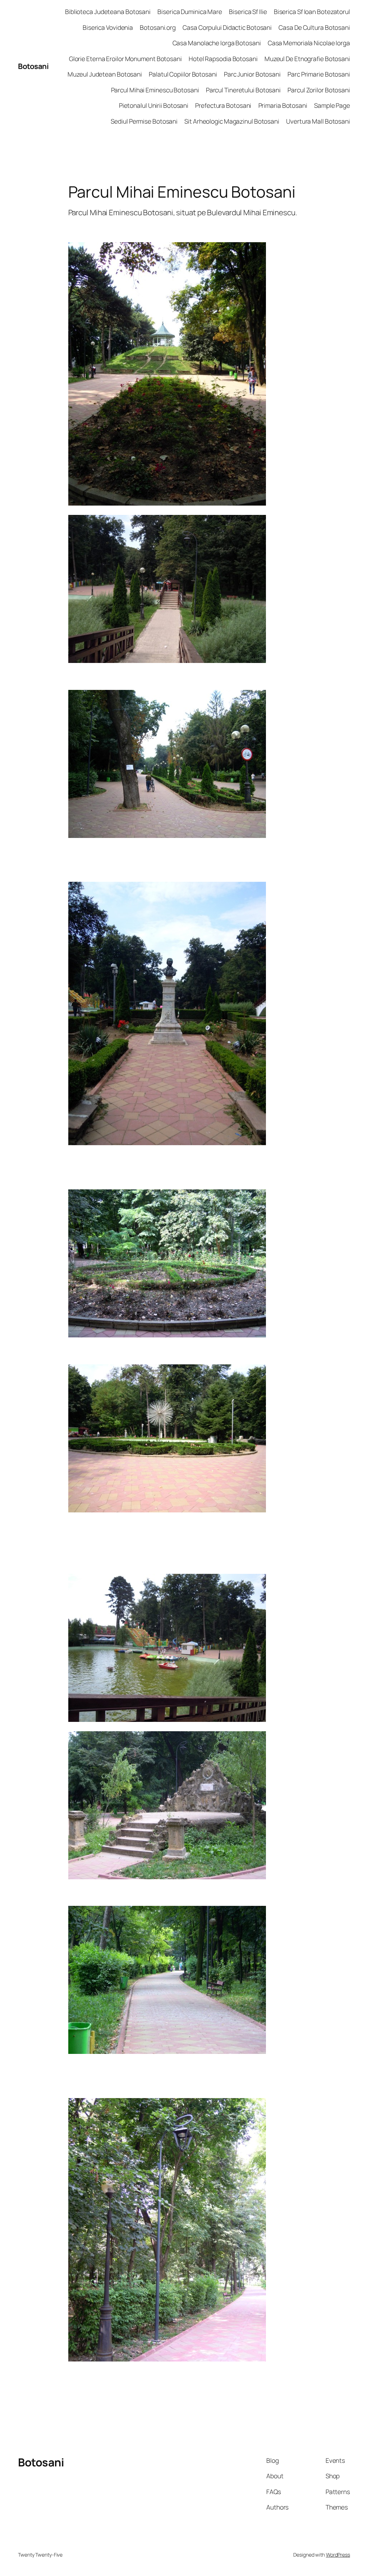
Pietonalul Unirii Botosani (154, 105)
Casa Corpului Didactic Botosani (227, 27)
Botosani (33, 66)
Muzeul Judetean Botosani (105, 74)
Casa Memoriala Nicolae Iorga (309, 43)
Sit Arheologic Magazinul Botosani (232, 121)
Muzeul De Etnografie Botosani (307, 59)
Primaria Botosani (283, 105)
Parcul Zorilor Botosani (319, 90)
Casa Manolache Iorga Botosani (217, 43)
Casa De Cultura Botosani (314, 27)
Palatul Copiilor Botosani (183, 74)
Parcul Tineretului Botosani (243, 90)
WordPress (338, 2555)
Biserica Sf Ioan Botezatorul (312, 11)
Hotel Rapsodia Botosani (223, 59)
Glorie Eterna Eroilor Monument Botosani (125, 59)
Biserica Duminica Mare (190, 11)
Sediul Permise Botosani (144, 121)
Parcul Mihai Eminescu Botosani (155, 90)
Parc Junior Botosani (252, 74)
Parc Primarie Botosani (319, 74)
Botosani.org (158, 27)
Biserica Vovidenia (108, 27)
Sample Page (332, 105)
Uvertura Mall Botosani (318, 121)
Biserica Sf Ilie (248, 11)
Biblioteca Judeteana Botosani (108, 11)
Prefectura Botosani (223, 105)
